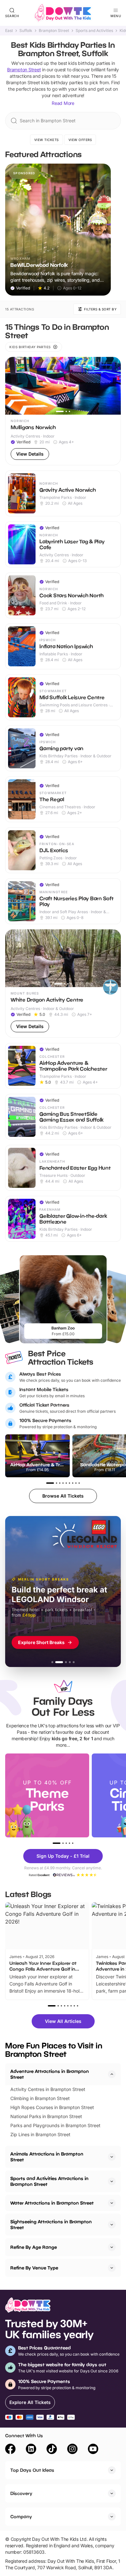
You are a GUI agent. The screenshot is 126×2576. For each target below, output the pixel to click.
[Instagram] (72, 2450)
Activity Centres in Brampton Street (48, 2089)
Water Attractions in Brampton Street (52, 2203)
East (9, 31)
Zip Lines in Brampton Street (40, 2134)
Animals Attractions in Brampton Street (47, 2157)
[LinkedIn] (31, 2450)
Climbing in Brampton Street (40, 2098)
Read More (63, 103)
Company (21, 2516)
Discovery (21, 2493)
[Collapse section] (112, 2074)
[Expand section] (112, 2157)
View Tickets (47, 140)
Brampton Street (54, 31)
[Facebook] (10, 2450)
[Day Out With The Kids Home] (63, 13)
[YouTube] (93, 2450)
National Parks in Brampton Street (46, 2116)
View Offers (80, 140)
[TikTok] (52, 2450)
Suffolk (26, 31)
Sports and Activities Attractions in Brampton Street (49, 2181)
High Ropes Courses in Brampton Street (52, 2107)
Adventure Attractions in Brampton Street (50, 2074)
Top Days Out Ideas (32, 2470)
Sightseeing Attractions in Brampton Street (51, 2224)
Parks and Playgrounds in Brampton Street (55, 2125)
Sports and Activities (94, 31)
